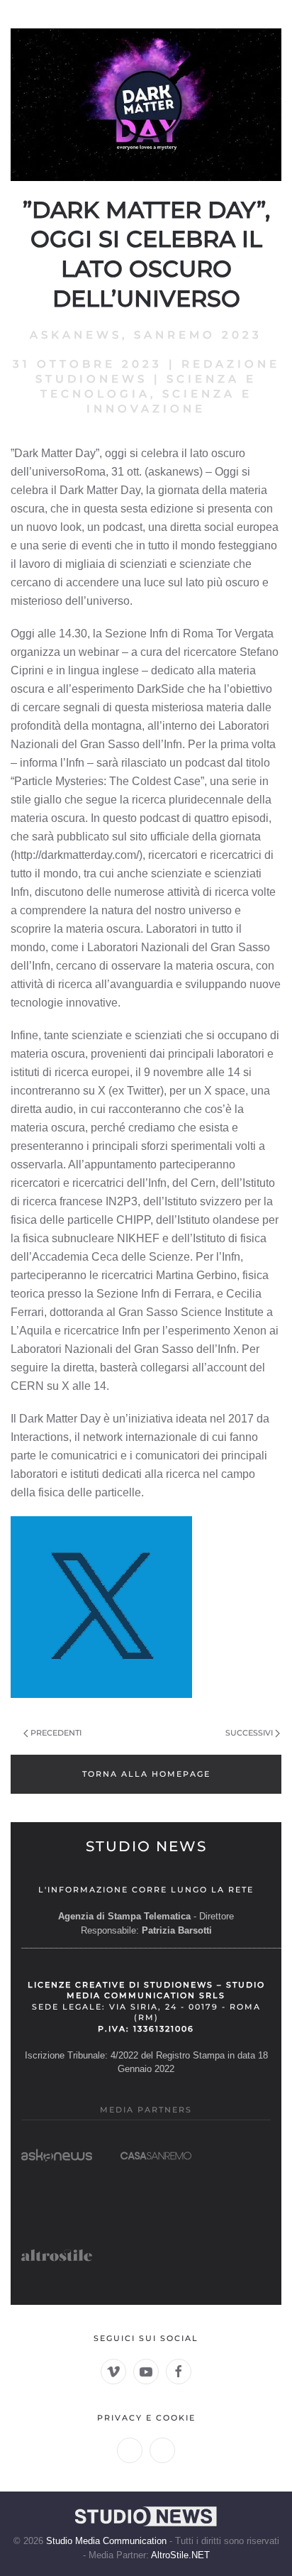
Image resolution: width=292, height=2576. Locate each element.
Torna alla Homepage (146, 1774)
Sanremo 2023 (198, 335)
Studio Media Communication (106, 2541)
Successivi (249, 1733)
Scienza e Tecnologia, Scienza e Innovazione (149, 394)
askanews (76, 335)
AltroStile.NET (180, 2555)
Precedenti (56, 1733)
